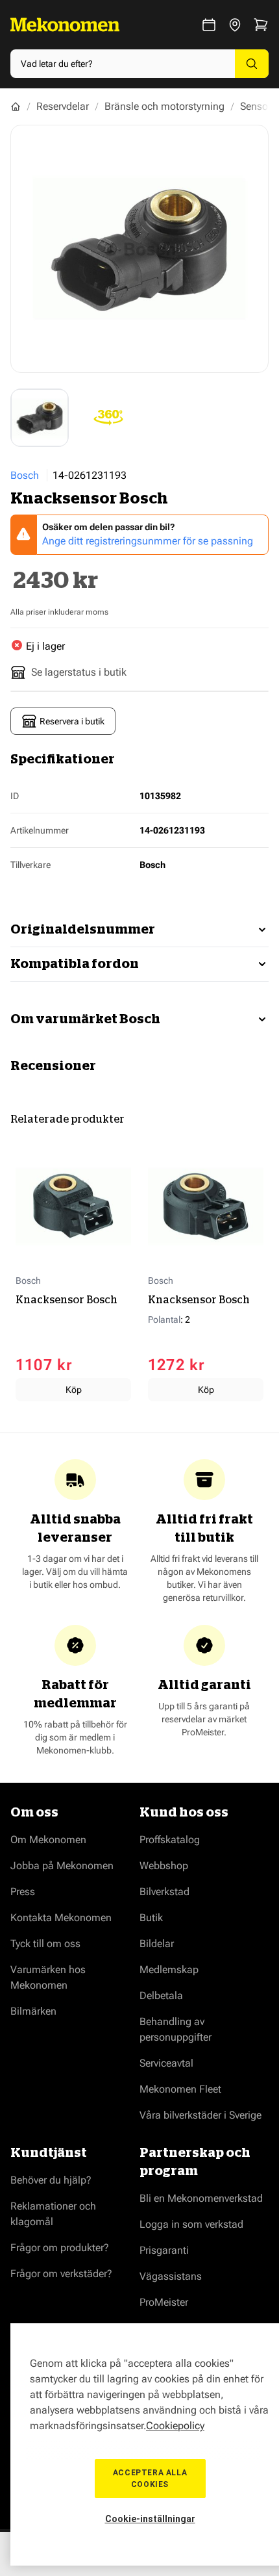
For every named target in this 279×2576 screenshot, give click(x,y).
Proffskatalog (170, 1840)
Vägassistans (171, 2276)
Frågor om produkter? (60, 2248)
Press (23, 1892)
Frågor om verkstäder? (61, 2274)
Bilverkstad (164, 1892)
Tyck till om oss (45, 1944)
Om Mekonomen (48, 1840)
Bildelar (157, 1944)
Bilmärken (33, 2011)
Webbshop (164, 1866)
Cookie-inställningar (150, 2519)
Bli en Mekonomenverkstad (201, 2198)
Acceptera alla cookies (150, 2479)
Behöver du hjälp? (51, 2180)
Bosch (25, 475)
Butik (151, 1918)
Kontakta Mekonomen (61, 1918)
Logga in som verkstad (191, 2224)
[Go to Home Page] (16, 107)
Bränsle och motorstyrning (164, 106)
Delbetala (161, 1996)
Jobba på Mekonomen (62, 1866)
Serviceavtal (166, 2063)
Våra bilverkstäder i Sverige (200, 2115)
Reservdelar (63, 106)
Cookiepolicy (175, 2426)
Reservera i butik (72, 721)
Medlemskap (169, 1970)
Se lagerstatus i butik (79, 672)
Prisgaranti (164, 2250)
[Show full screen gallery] (139, 249)
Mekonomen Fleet (180, 2089)
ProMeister (164, 2302)
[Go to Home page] (65, 25)
